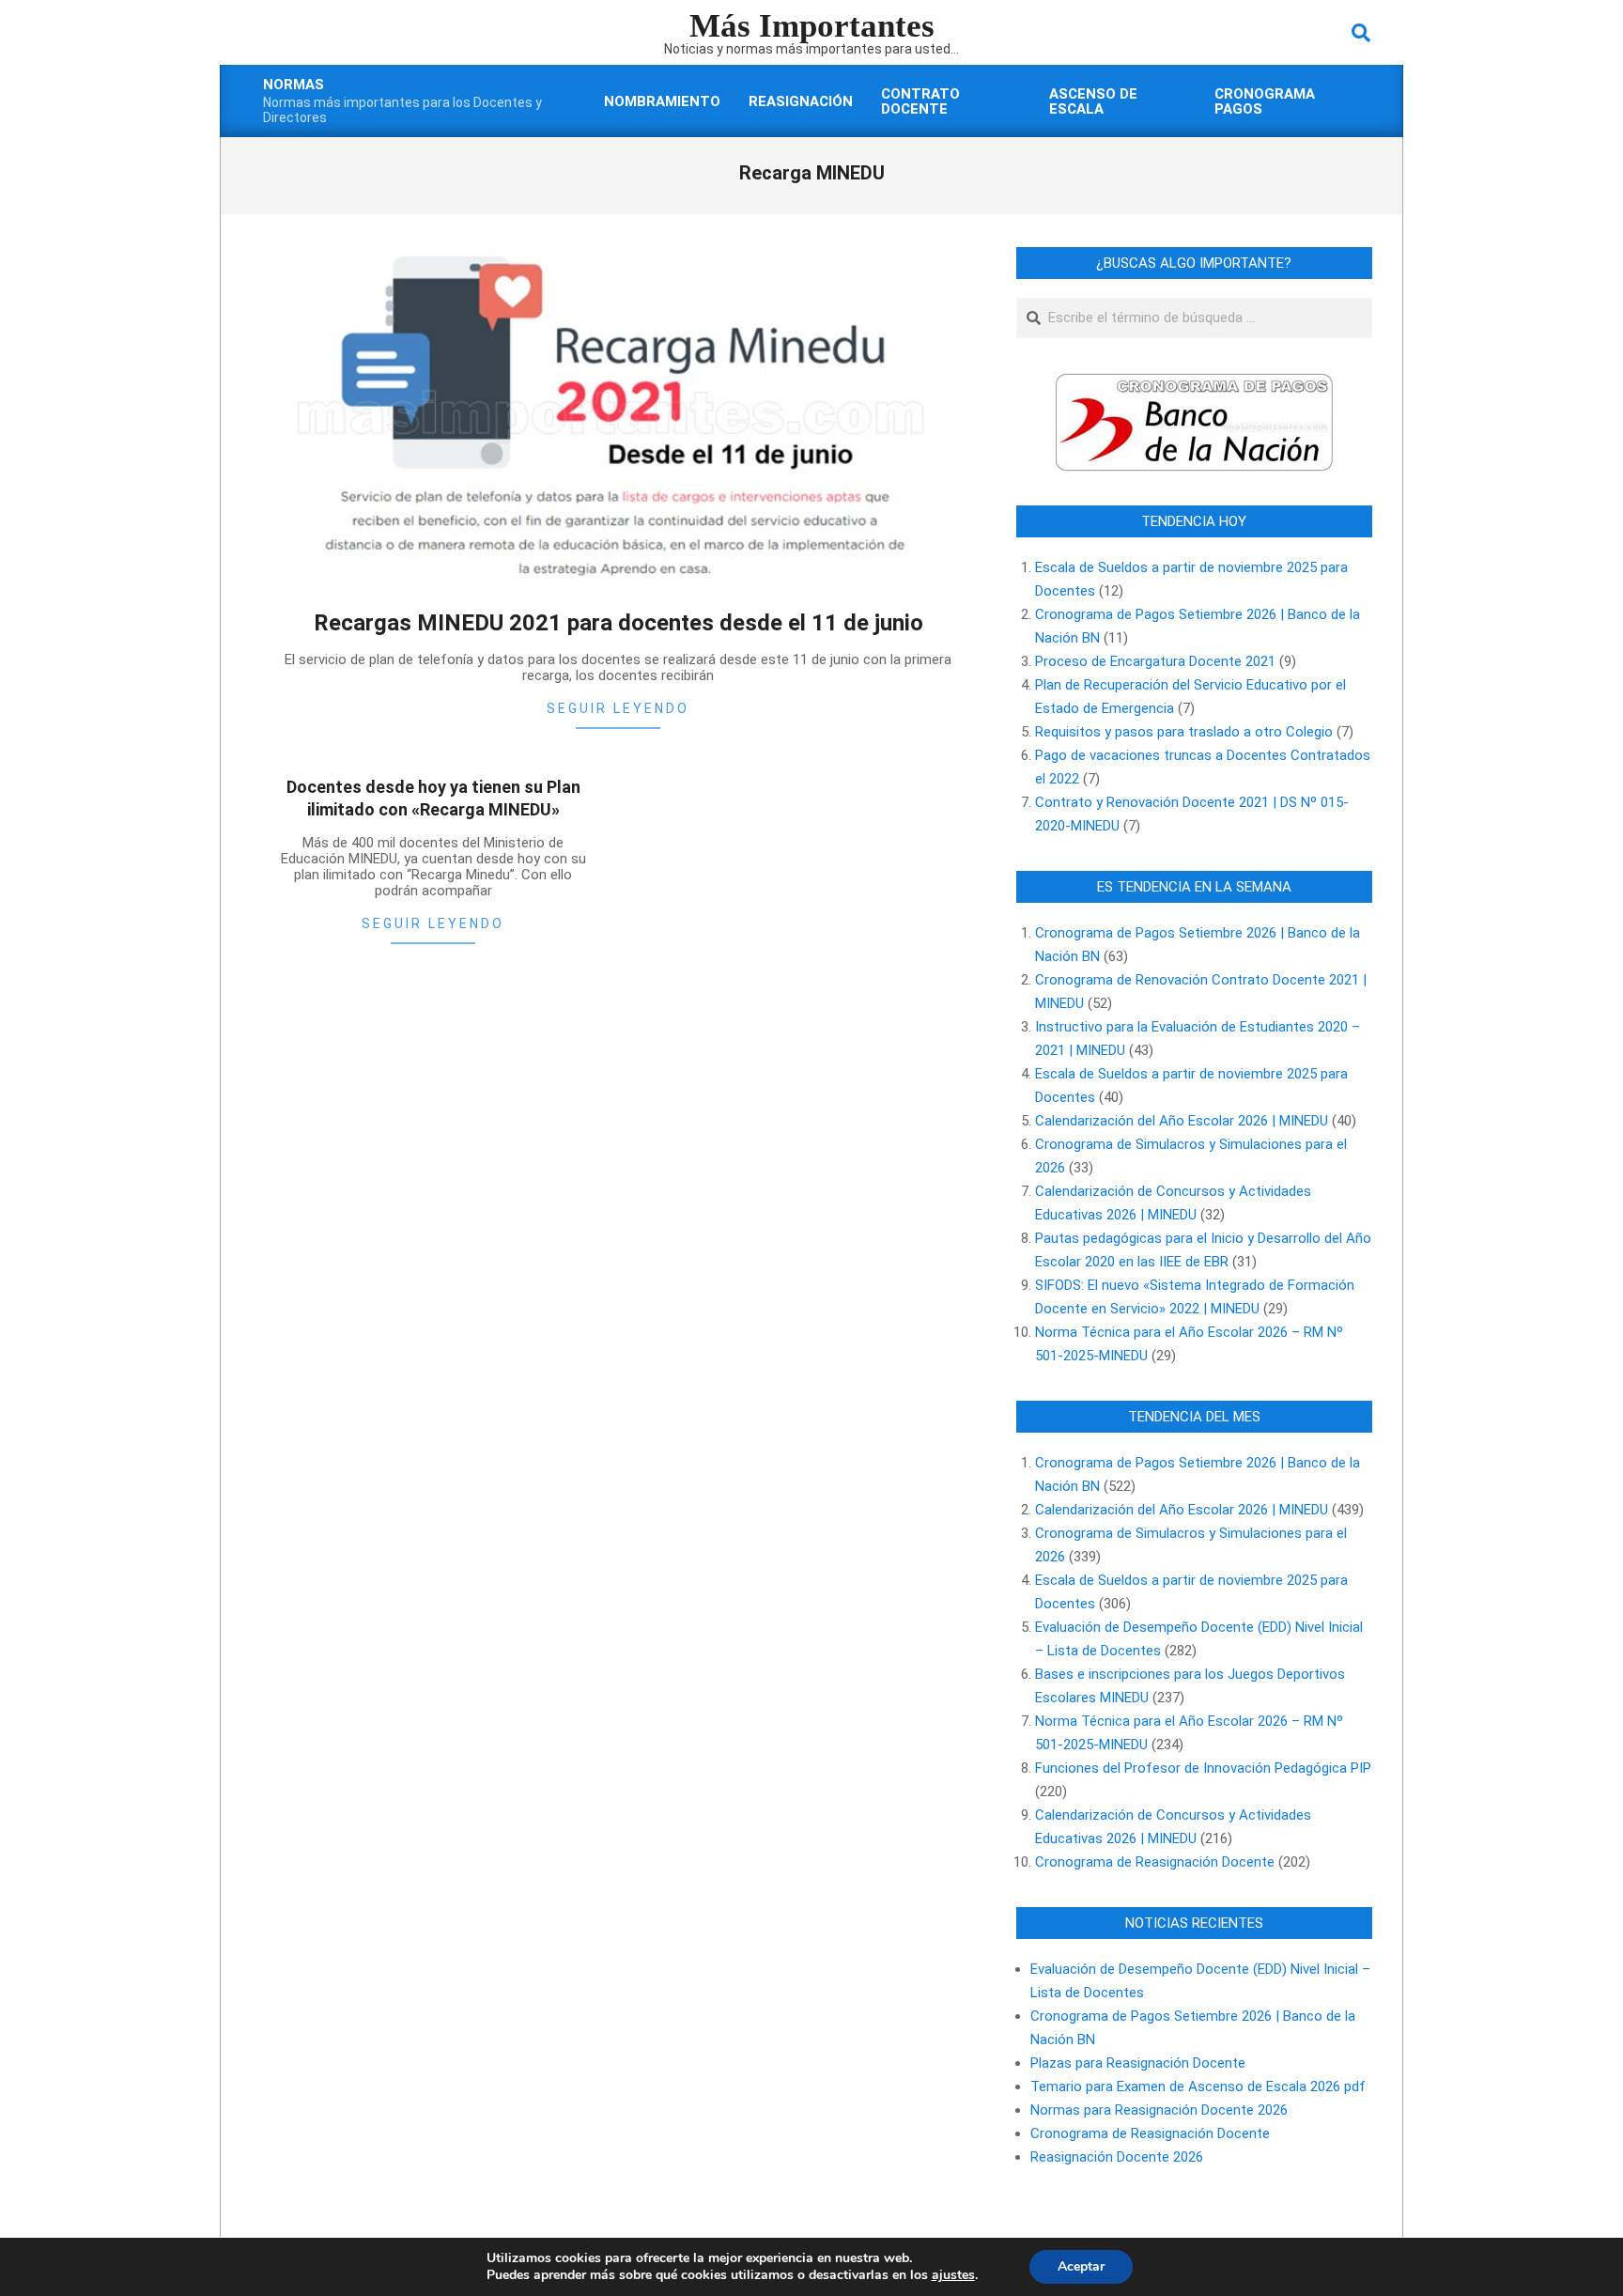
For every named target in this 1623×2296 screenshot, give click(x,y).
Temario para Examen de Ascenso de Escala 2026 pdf (1198, 2087)
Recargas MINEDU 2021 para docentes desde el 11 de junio (618, 623)
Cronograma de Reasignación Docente (1155, 1862)
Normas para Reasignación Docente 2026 (1159, 2110)
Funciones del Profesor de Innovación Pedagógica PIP (1203, 1768)
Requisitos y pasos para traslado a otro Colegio (1184, 732)
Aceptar (1081, 2266)
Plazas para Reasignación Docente (1138, 2063)
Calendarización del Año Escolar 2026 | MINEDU (1182, 1121)
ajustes (953, 2275)
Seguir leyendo (618, 708)
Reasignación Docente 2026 (1117, 2157)
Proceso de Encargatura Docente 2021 (1155, 661)
